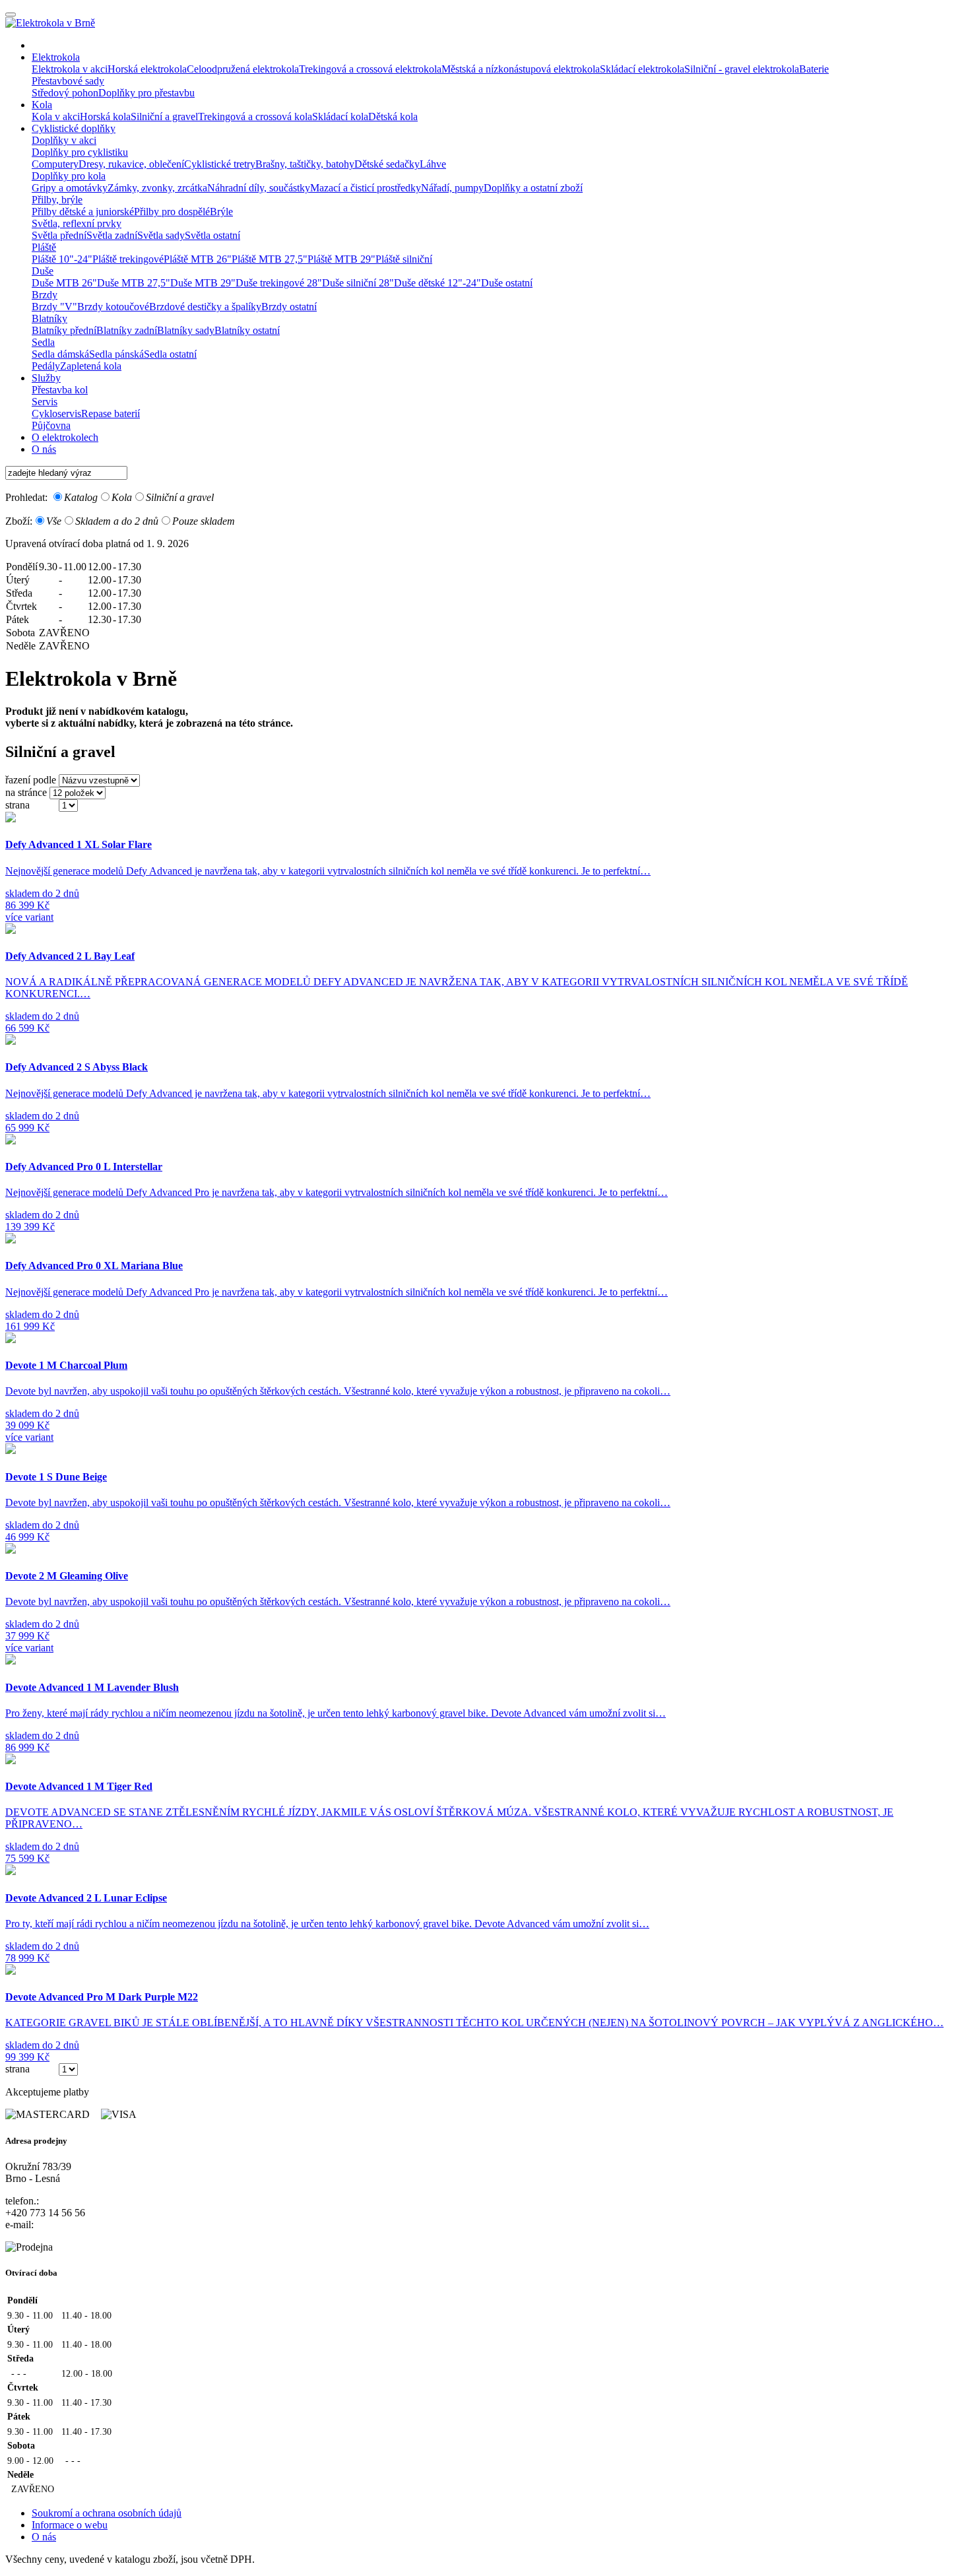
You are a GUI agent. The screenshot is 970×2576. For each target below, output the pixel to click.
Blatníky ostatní (247, 330)
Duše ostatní (507, 283)
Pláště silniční (404, 259)
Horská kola (105, 116)
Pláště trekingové (128, 259)
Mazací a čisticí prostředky (366, 188)
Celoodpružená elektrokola (243, 69)
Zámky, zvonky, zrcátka (157, 188)
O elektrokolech (65, 437)
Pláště (44, 247)
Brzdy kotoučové (113, 307)
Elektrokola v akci (70, 69)
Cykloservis (56, 413)
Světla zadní (112, 235)
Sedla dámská (60, 354)
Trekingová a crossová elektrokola (370, 69)
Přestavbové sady (68, 81)
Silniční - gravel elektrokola (742, 69)
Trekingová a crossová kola (255, 116)
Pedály (46, 366)
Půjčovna (51, 425)
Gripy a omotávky (70, 188)
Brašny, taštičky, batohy (305, 164)
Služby (46, 378)
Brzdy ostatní (289, 307)
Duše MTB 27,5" (134, 283)
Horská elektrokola (147, 69)
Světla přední (59, 235)
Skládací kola (340, 116)
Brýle (221, 212)
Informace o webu (70, 2525)
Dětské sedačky (387, 164)
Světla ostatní (212, 235)
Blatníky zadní (127, 330)
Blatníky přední (64, 330)
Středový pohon (65, 93)
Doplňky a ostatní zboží (533, 188)
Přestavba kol (60, 390)
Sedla (43, 342)
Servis (45, 402)
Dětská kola (393, 116)
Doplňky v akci (64, 140)
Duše (43, 271)
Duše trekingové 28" (279, 283)
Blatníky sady (186, 330)
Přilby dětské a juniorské (83, 212)
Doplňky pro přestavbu (146, 93)
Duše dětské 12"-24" (437, 283)
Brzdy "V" (54, 307)
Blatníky (49, 318)
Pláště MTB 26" (198, 259)
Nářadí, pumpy (452, 188)
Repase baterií (111, 413)
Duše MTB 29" (203, 283)
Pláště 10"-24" (62, 259)
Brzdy (45, 295)
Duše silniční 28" (358, 283)
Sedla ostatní (170, 354)
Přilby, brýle (57, 200)
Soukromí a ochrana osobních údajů (107, 2513)
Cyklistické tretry (220, 164)
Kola (42, 105)
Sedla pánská (116, 354)
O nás (44, 449)
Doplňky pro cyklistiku (80, 152)
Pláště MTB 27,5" (270, 259)
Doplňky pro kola (69, 176)
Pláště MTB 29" (341, 259)
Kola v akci (56, 116)
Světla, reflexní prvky (77, 223)
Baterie (814, 69)
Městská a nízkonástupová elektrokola (521, 69)
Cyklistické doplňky (74, 128)
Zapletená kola (91, 366)
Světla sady (161, 235)
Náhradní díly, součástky (259, 188)
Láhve (433, 164)
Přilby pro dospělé (172, 212)
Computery (55, 164)
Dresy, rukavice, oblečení (131, 164)
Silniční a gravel (164, 116)
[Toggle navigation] (11, 15)
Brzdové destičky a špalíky (205, 307)
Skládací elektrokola (642, 69)
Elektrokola (56, 57)
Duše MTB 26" (64, 283)
